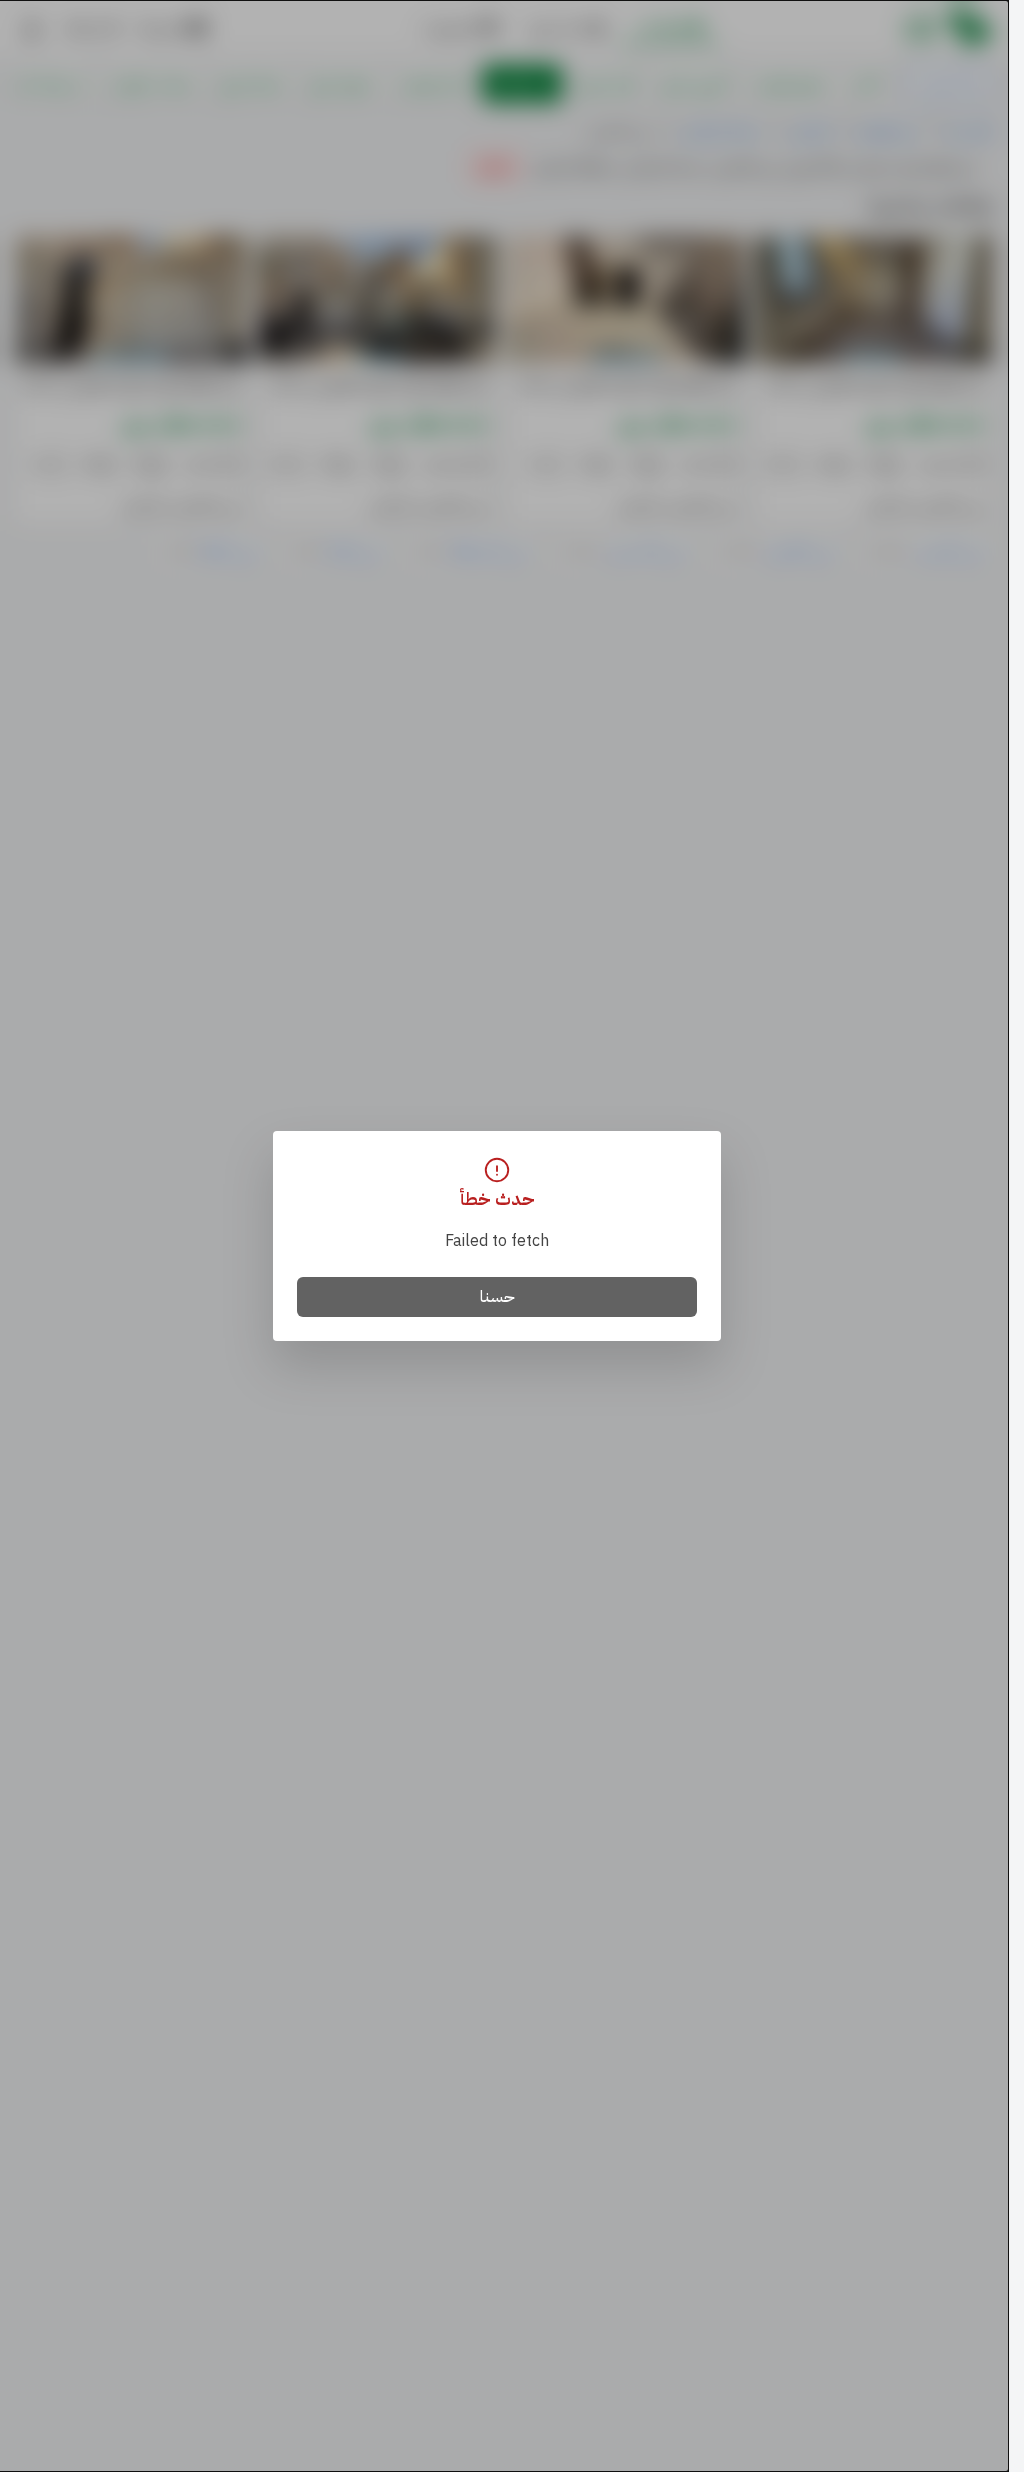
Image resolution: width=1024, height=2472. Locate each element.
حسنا (497, 1297)
